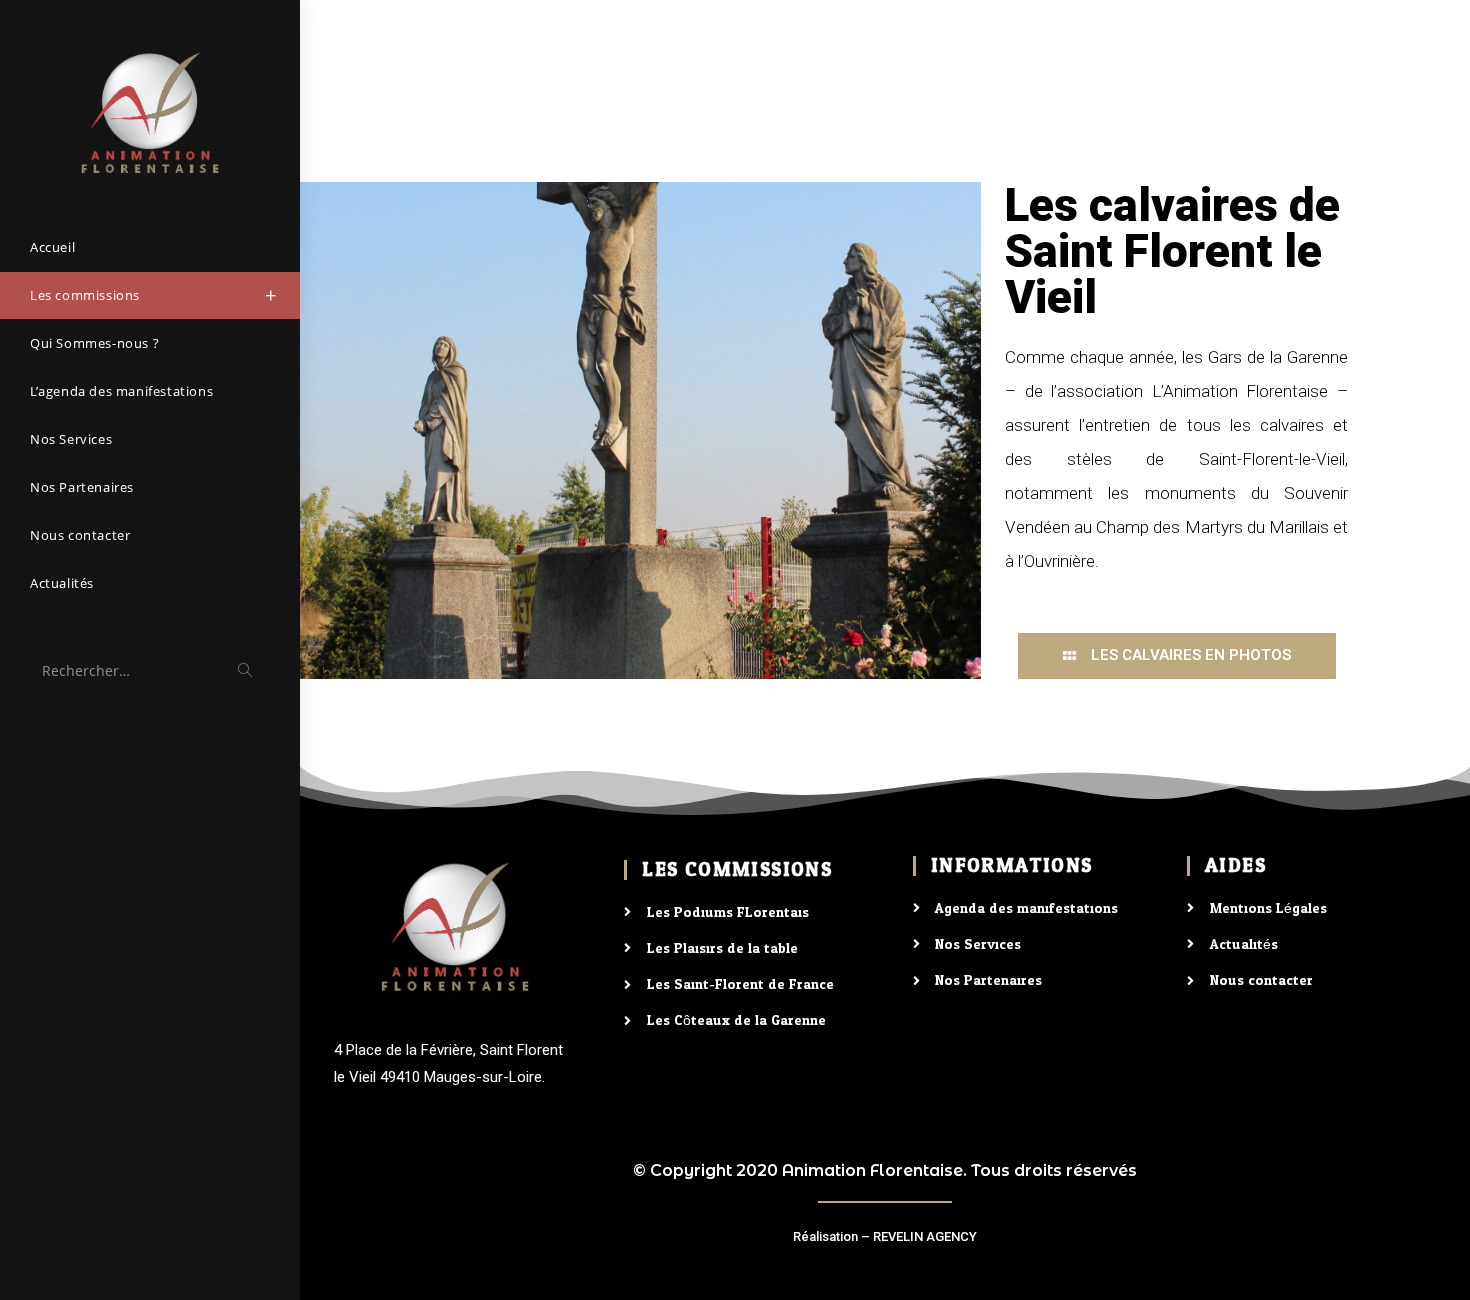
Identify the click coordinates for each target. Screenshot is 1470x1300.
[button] (1177, 656)
